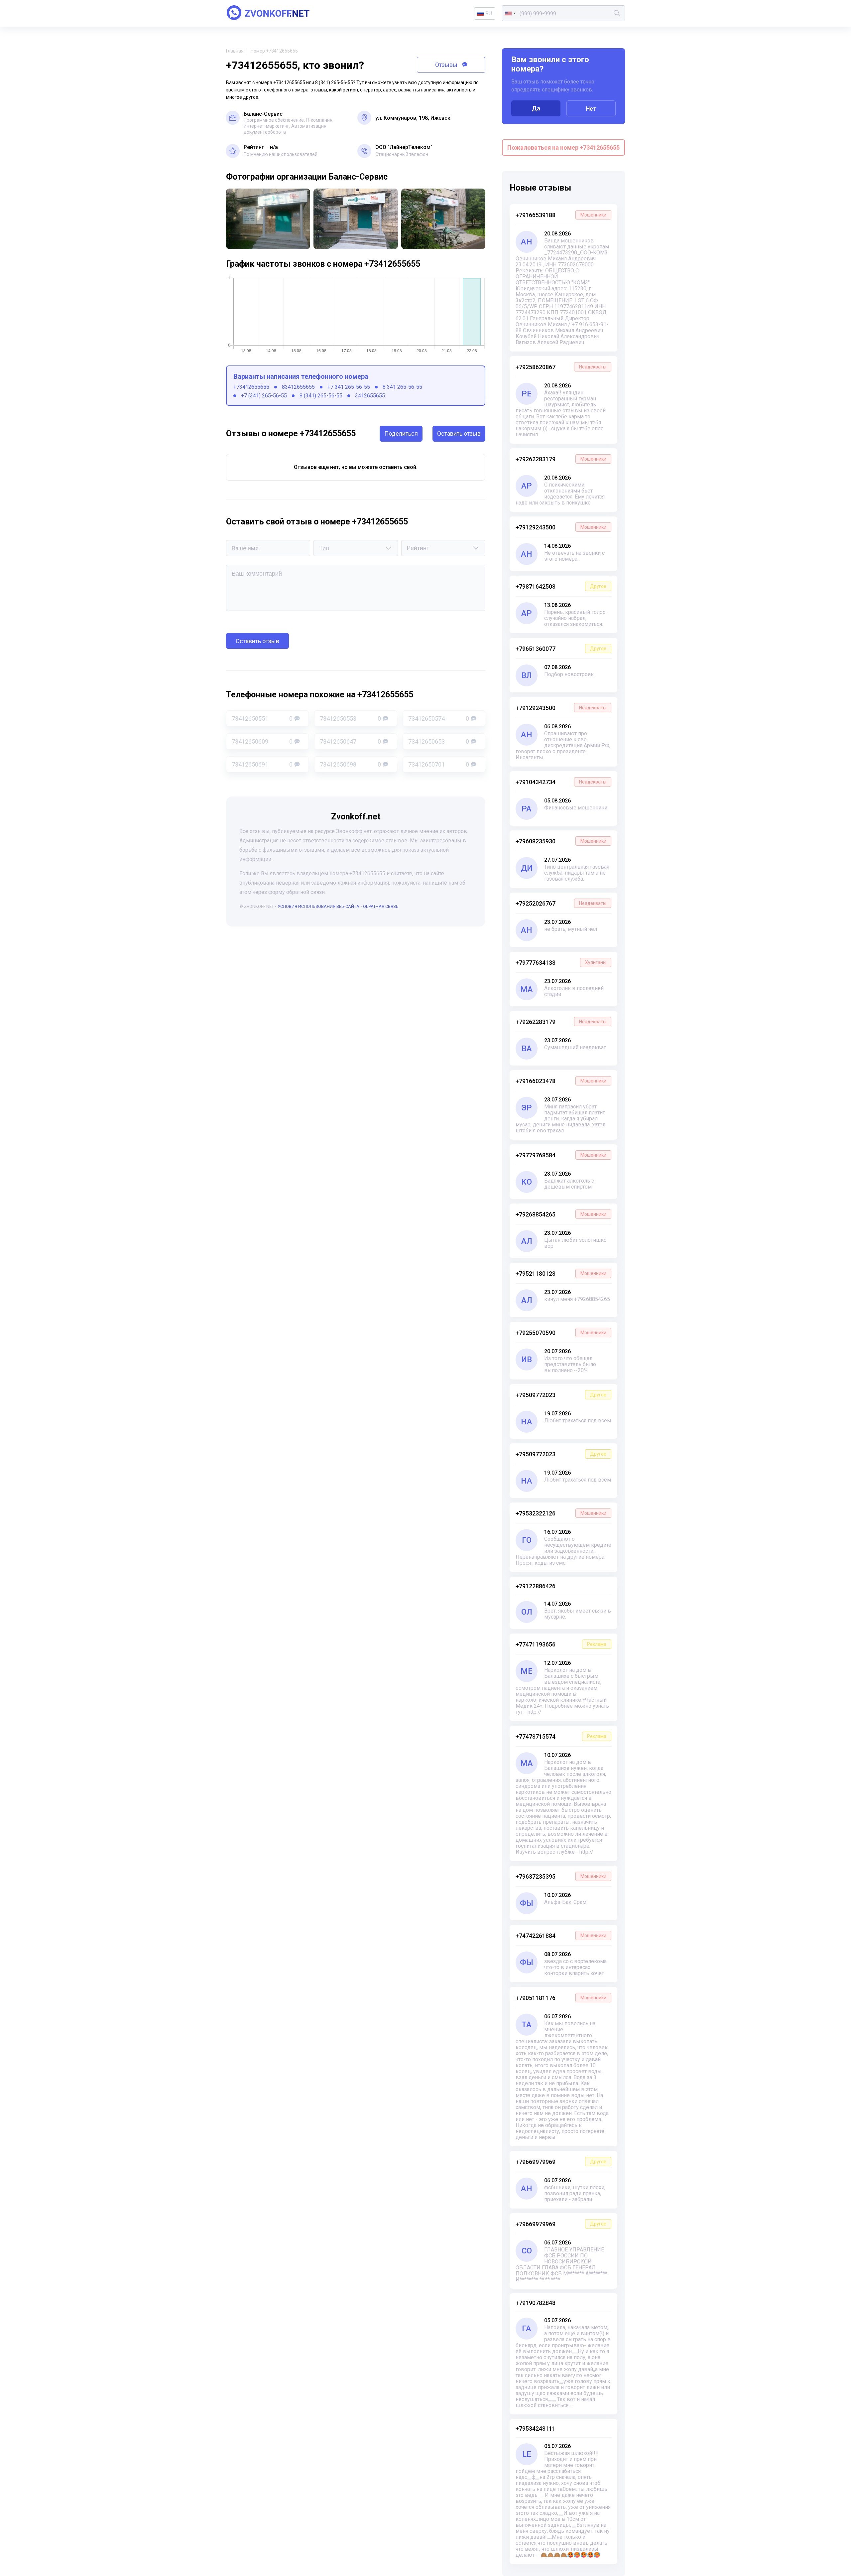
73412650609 (262, 741)
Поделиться (401, 433)
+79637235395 (561, 1876)
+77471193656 (561, 1644)
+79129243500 (561, 527)
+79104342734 (561, 782)
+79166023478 (561, 1081)
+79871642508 (561, 586)
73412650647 (350, 741)
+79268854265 (561, 1214)
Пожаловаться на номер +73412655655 (563, 147)
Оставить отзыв (459, 433)
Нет (591, 109)
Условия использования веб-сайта (318, 906)
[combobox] (510, 13)
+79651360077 (561, 649)
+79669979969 (561, 2162)
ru (489, 13)
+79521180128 (561, 1274)
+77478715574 (561, 1736)
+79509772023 (561, 1395)
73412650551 (262, 718)
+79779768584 (561, 1155)
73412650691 (262, 764)
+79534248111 (536, 2429)
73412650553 (350, 718)
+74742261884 (561, 1936)
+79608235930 (561, 841)
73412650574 (439, 718)
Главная (235, 51)
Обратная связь (381, 906)
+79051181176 (561, 1998)
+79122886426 (536, 1586)
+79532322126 (561, 1513)
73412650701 (439, 764)
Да (536, 108)
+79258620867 (561, 367)
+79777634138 (561, 963)
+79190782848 (536, 2303)
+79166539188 (561, 215)
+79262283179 (561, 459)
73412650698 (350, 764)
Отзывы (447, 65)
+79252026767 (561, 903)
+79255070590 (561, 1333)
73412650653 (439, 741)
